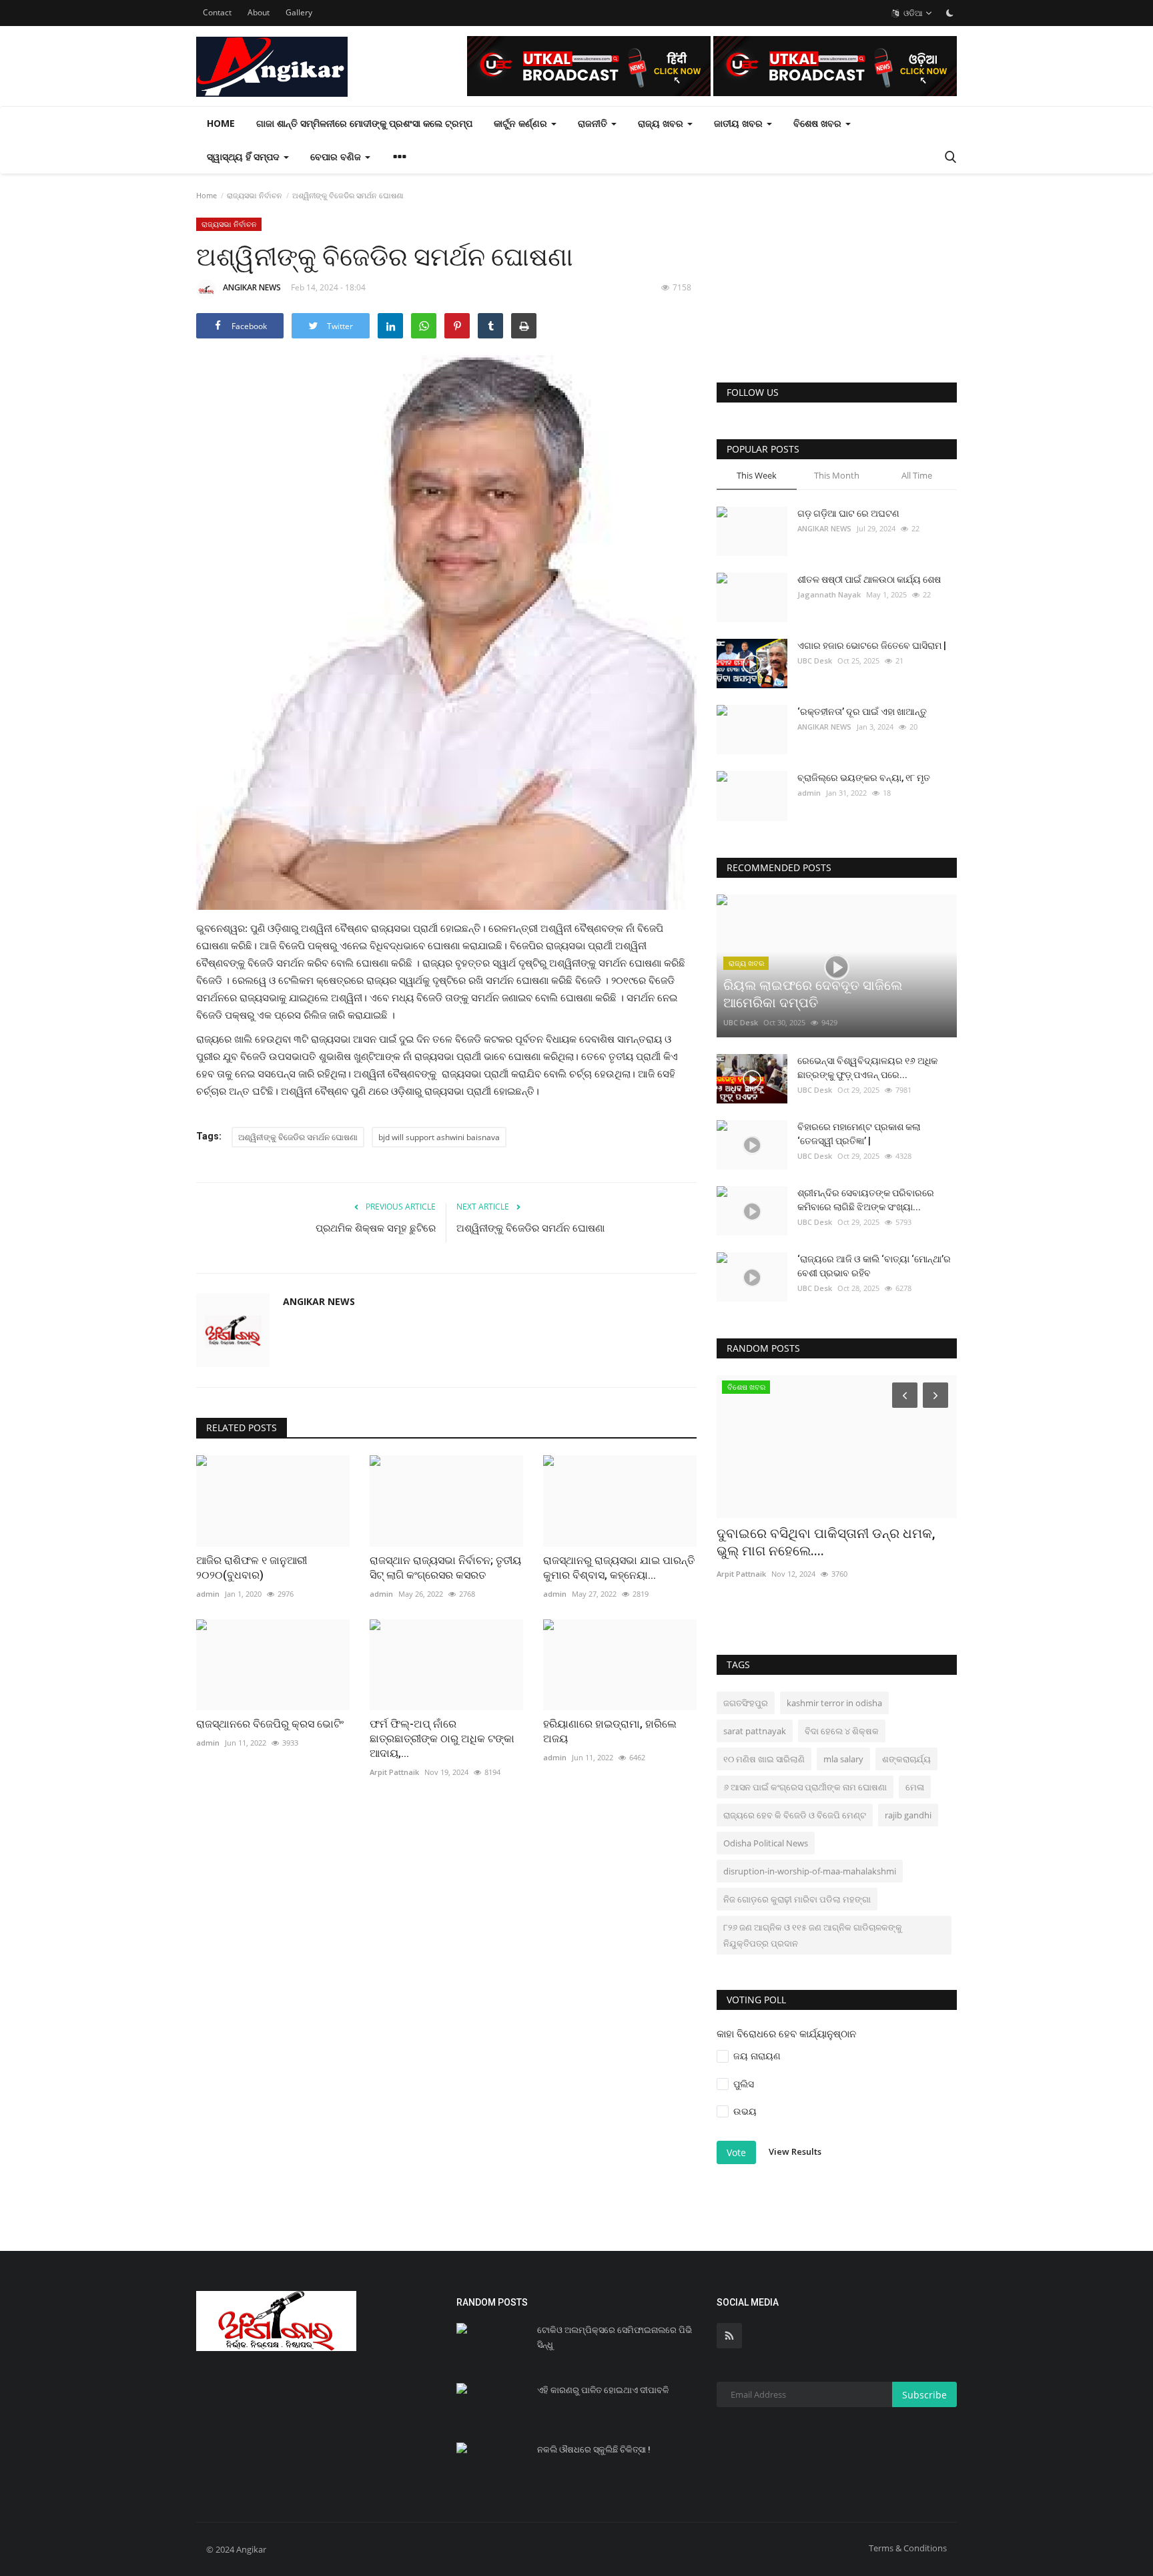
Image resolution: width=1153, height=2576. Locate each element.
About (259, 12)
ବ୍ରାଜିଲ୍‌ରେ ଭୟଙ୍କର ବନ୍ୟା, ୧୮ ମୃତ (864, 778)
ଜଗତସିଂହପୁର (746, 1703)
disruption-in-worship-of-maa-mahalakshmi (810, 1871)
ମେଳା (915, 1787)
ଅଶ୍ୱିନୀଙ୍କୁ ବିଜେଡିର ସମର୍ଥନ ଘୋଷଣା (298, 1137)
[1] (949, 13)
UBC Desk (815, 661)
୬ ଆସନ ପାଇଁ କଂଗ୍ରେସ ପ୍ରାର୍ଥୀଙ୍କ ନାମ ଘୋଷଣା (805, 1787)
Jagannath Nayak (829, 594)
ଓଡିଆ (912, 13)
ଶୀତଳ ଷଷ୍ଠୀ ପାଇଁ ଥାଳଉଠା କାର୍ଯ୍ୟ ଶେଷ (869, 579)
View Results (795, 2151)
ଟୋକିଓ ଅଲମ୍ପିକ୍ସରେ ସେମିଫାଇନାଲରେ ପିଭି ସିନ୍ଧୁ (615, 2337)
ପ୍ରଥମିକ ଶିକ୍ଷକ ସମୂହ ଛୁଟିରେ (376, 1228)
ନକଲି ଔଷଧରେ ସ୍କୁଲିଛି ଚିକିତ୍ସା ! (594, 2450)
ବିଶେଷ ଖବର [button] (819, 123)
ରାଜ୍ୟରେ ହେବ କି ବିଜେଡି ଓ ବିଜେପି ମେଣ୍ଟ (795, 1815)
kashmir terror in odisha (834, 1703)
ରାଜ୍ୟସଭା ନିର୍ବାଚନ (255, 195)
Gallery (299, 12)
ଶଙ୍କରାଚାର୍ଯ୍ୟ (906, 1759)
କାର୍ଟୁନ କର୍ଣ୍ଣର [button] (522, 123)
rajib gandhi (908, 1815)
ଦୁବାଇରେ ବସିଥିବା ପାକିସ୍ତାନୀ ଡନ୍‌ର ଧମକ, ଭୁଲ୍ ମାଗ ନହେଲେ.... (826, 1542)
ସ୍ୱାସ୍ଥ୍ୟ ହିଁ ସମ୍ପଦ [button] (245, 157)
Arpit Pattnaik (741, 1574)
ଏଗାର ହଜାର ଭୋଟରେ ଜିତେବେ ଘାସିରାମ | (872, 646)
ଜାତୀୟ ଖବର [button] (740, 123)
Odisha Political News (766, 1843)
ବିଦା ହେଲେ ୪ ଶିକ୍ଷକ (842, 1731)
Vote (736, 2152)
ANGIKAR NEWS (252, 287)
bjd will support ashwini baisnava (439, 1137)
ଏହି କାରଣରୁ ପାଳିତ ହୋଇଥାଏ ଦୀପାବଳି (603, 2390)
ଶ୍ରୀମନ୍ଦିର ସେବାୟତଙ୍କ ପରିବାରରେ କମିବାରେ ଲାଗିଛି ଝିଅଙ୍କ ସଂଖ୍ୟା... (866, 1200)
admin (809, 793)
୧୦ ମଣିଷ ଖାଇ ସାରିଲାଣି (764, 1759)
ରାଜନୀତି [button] (594, 123)
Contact (217, 12)
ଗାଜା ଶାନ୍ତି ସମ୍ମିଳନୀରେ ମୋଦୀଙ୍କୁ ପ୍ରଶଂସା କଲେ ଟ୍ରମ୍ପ (364, 123)
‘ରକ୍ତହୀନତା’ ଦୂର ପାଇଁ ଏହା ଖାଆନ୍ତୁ (862, 712)
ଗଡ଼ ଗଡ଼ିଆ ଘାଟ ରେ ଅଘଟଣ (848, 513)
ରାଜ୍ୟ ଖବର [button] (662, 123)
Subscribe (924, 2395)
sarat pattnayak (755, 1731)
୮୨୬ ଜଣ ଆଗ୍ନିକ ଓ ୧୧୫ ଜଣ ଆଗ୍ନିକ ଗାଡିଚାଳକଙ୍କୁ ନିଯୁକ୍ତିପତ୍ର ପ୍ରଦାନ (813, 1935)
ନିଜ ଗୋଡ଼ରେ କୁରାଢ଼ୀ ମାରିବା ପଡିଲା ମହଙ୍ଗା (797, 1899)
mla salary (843, 1759)
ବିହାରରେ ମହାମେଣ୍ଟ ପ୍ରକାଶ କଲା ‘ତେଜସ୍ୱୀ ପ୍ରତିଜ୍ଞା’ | (859, 1134)
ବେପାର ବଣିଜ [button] (337, 157)
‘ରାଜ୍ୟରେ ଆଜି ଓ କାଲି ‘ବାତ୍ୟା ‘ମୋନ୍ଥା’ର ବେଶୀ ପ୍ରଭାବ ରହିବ (874, 1266)
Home (221, 123)
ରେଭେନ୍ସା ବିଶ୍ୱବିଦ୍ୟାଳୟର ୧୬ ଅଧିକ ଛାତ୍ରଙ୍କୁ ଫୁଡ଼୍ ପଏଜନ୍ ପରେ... (867, 1068)
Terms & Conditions (908, 2548)
